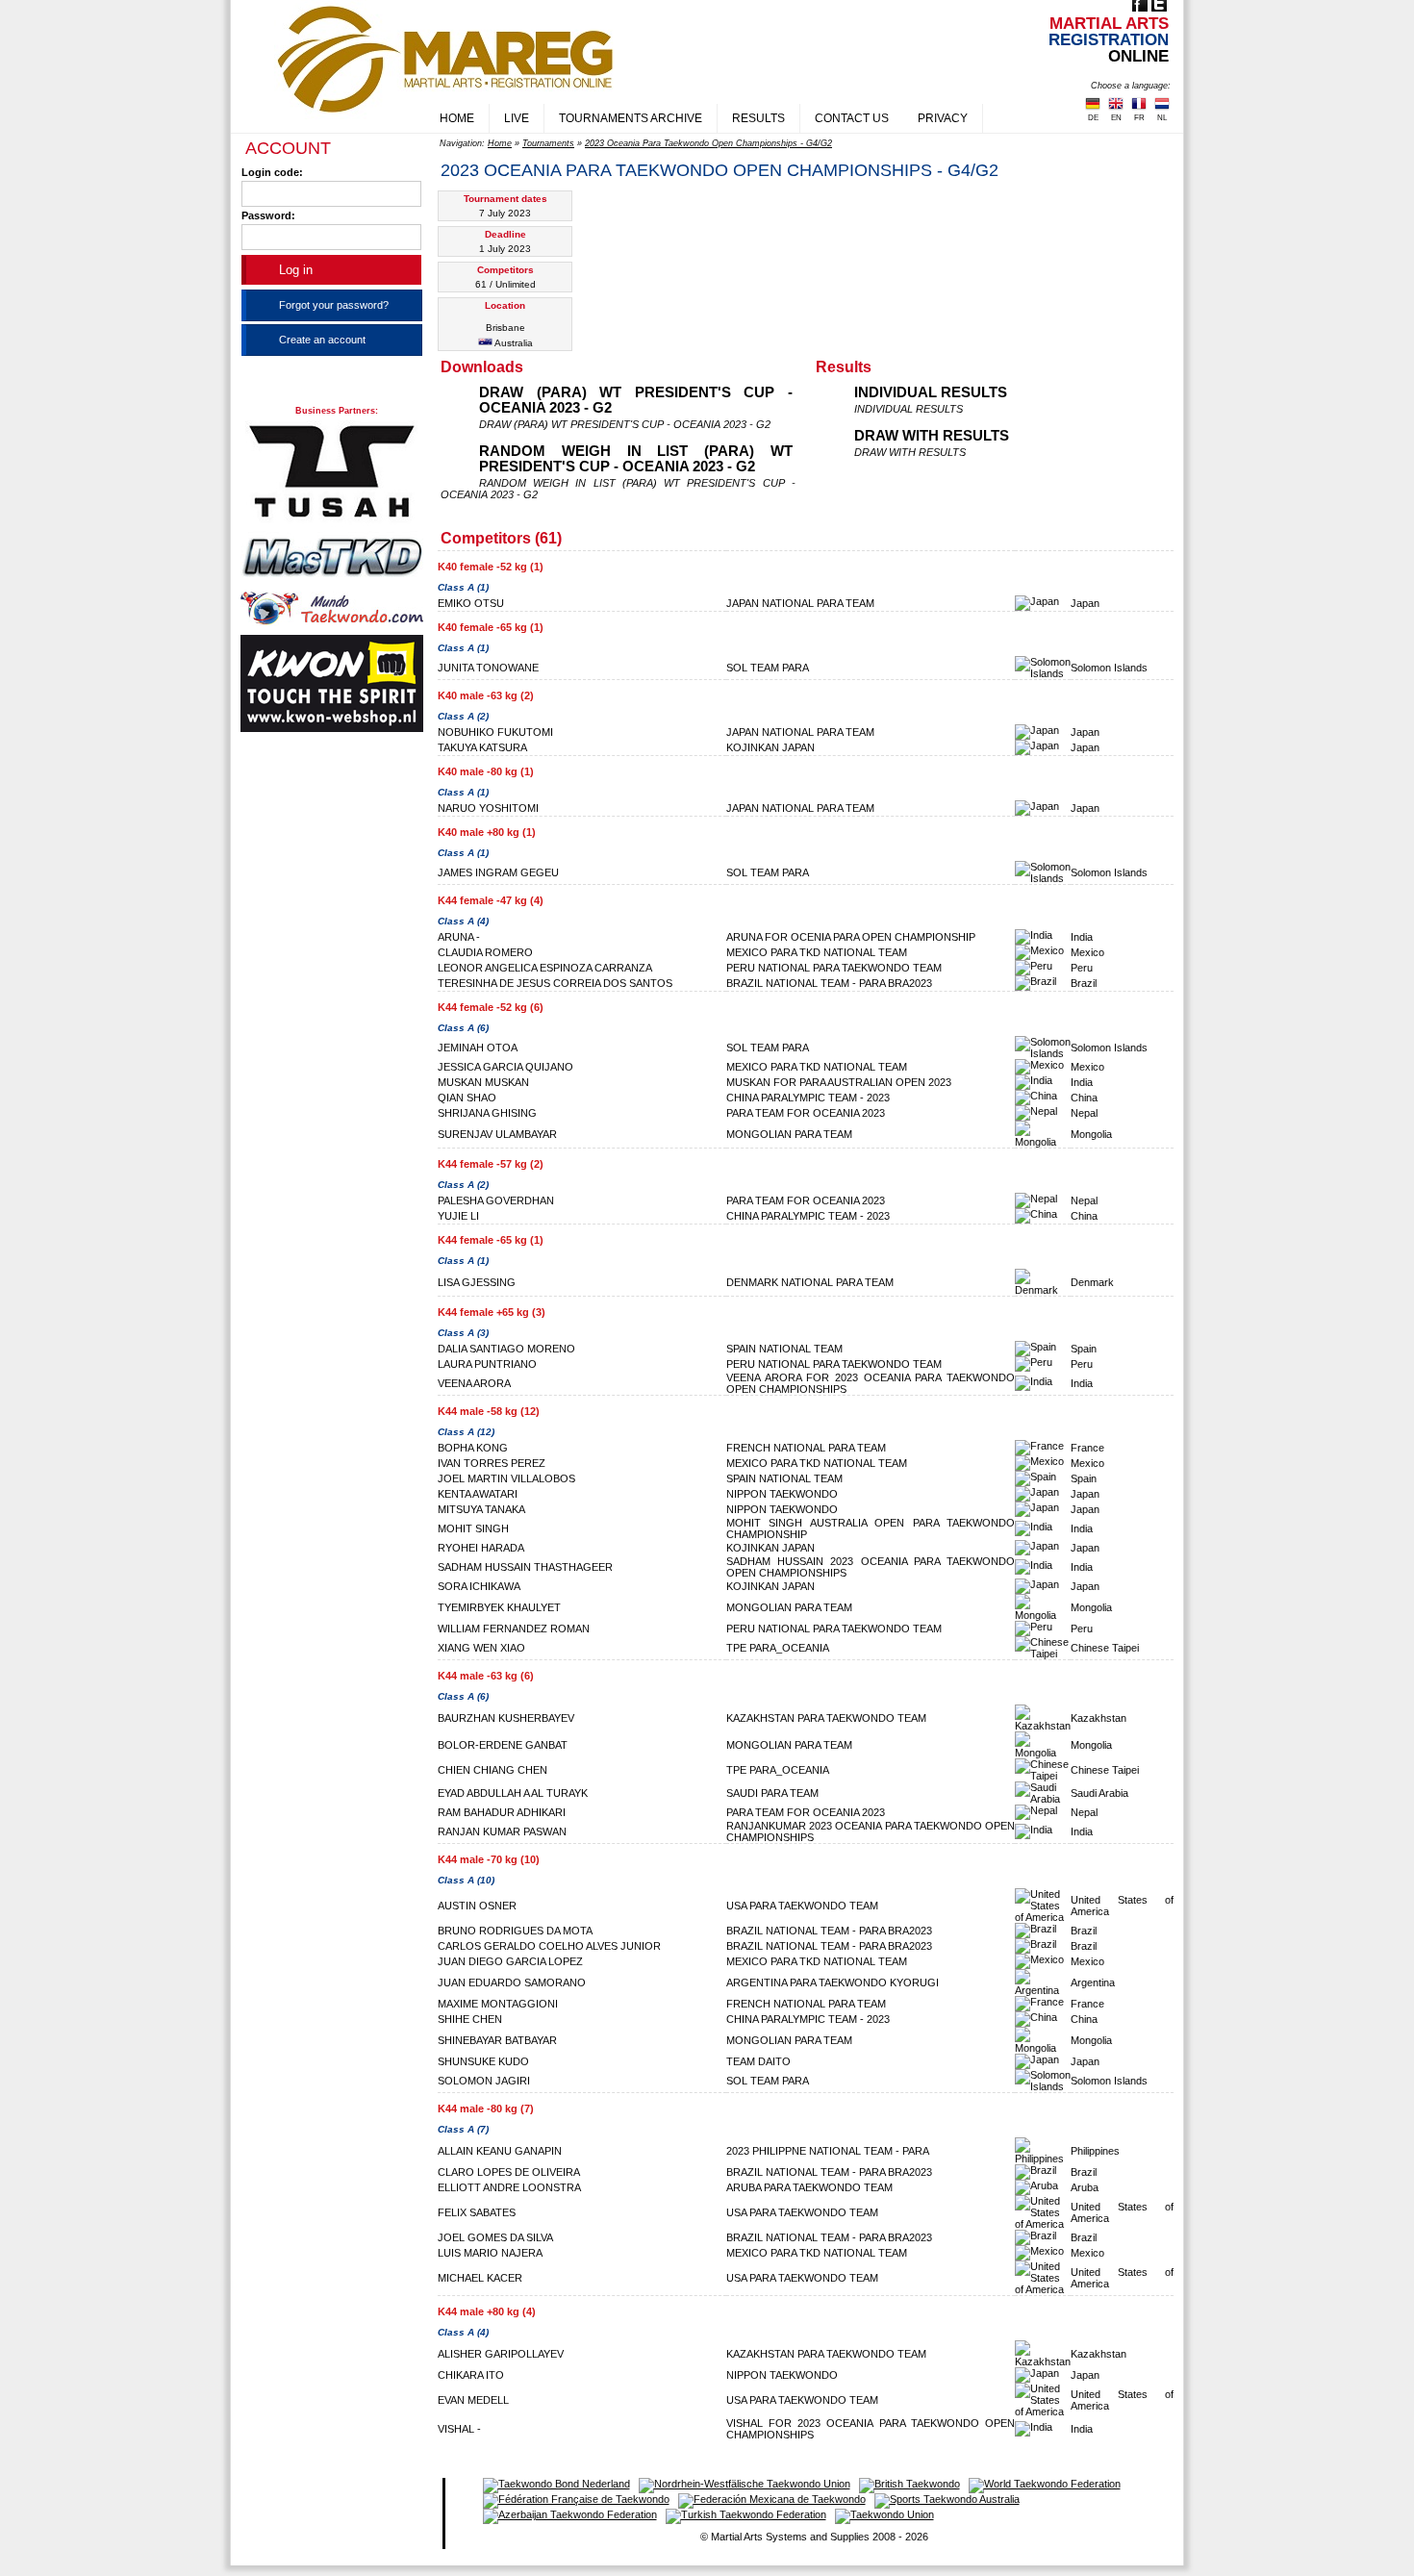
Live (517, 118)
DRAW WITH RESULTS (932, 436)
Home (457, 118)
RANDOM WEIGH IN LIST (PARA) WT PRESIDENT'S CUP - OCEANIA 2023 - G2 (636, 459)
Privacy (943, 118)
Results (758, 118)
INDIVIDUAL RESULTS (931, 392)
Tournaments (548, 143)
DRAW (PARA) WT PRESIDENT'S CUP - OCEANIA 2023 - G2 (636, 400)
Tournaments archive (631, 118)
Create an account (322, 340)
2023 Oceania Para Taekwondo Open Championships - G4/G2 (708, 143)
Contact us (852, 118)
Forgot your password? (334, 305)
